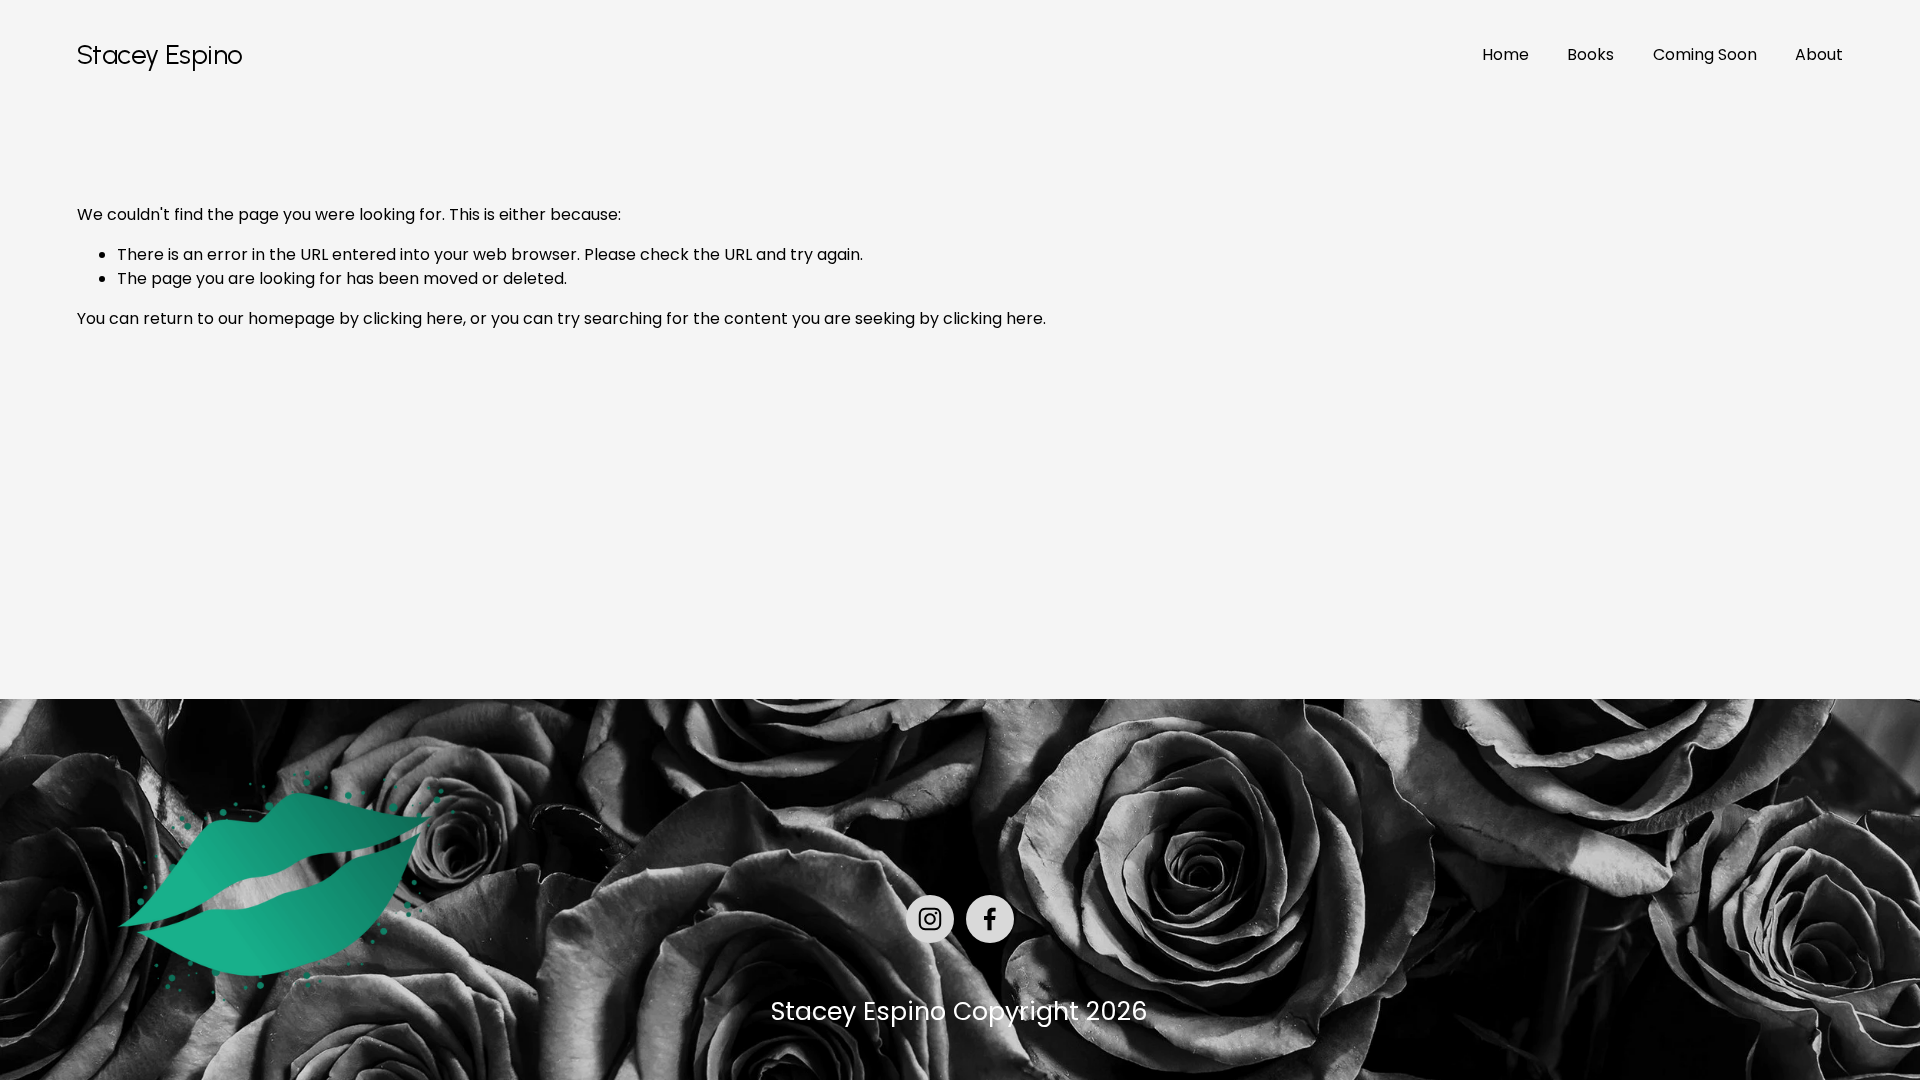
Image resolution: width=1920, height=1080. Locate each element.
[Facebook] (990, 919)
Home (1505, 54)
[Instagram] (930, 919)
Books (1590, 54)
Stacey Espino (160, 54)
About (1819, 54)
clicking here (413, 318)
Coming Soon (1705, 54)
